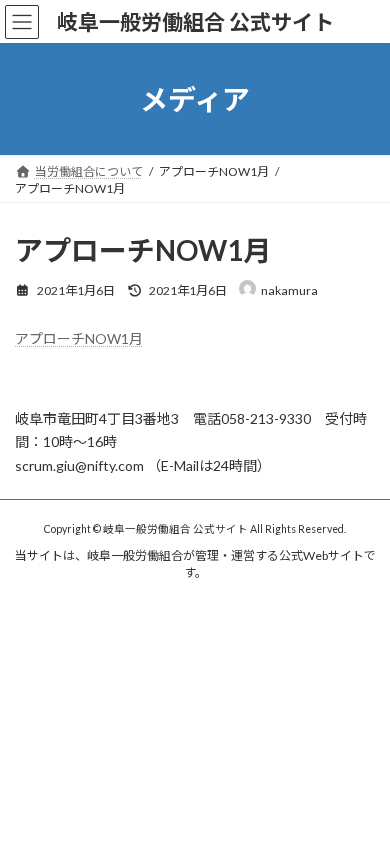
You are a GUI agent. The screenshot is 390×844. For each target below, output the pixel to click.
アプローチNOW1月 (79, 338)
